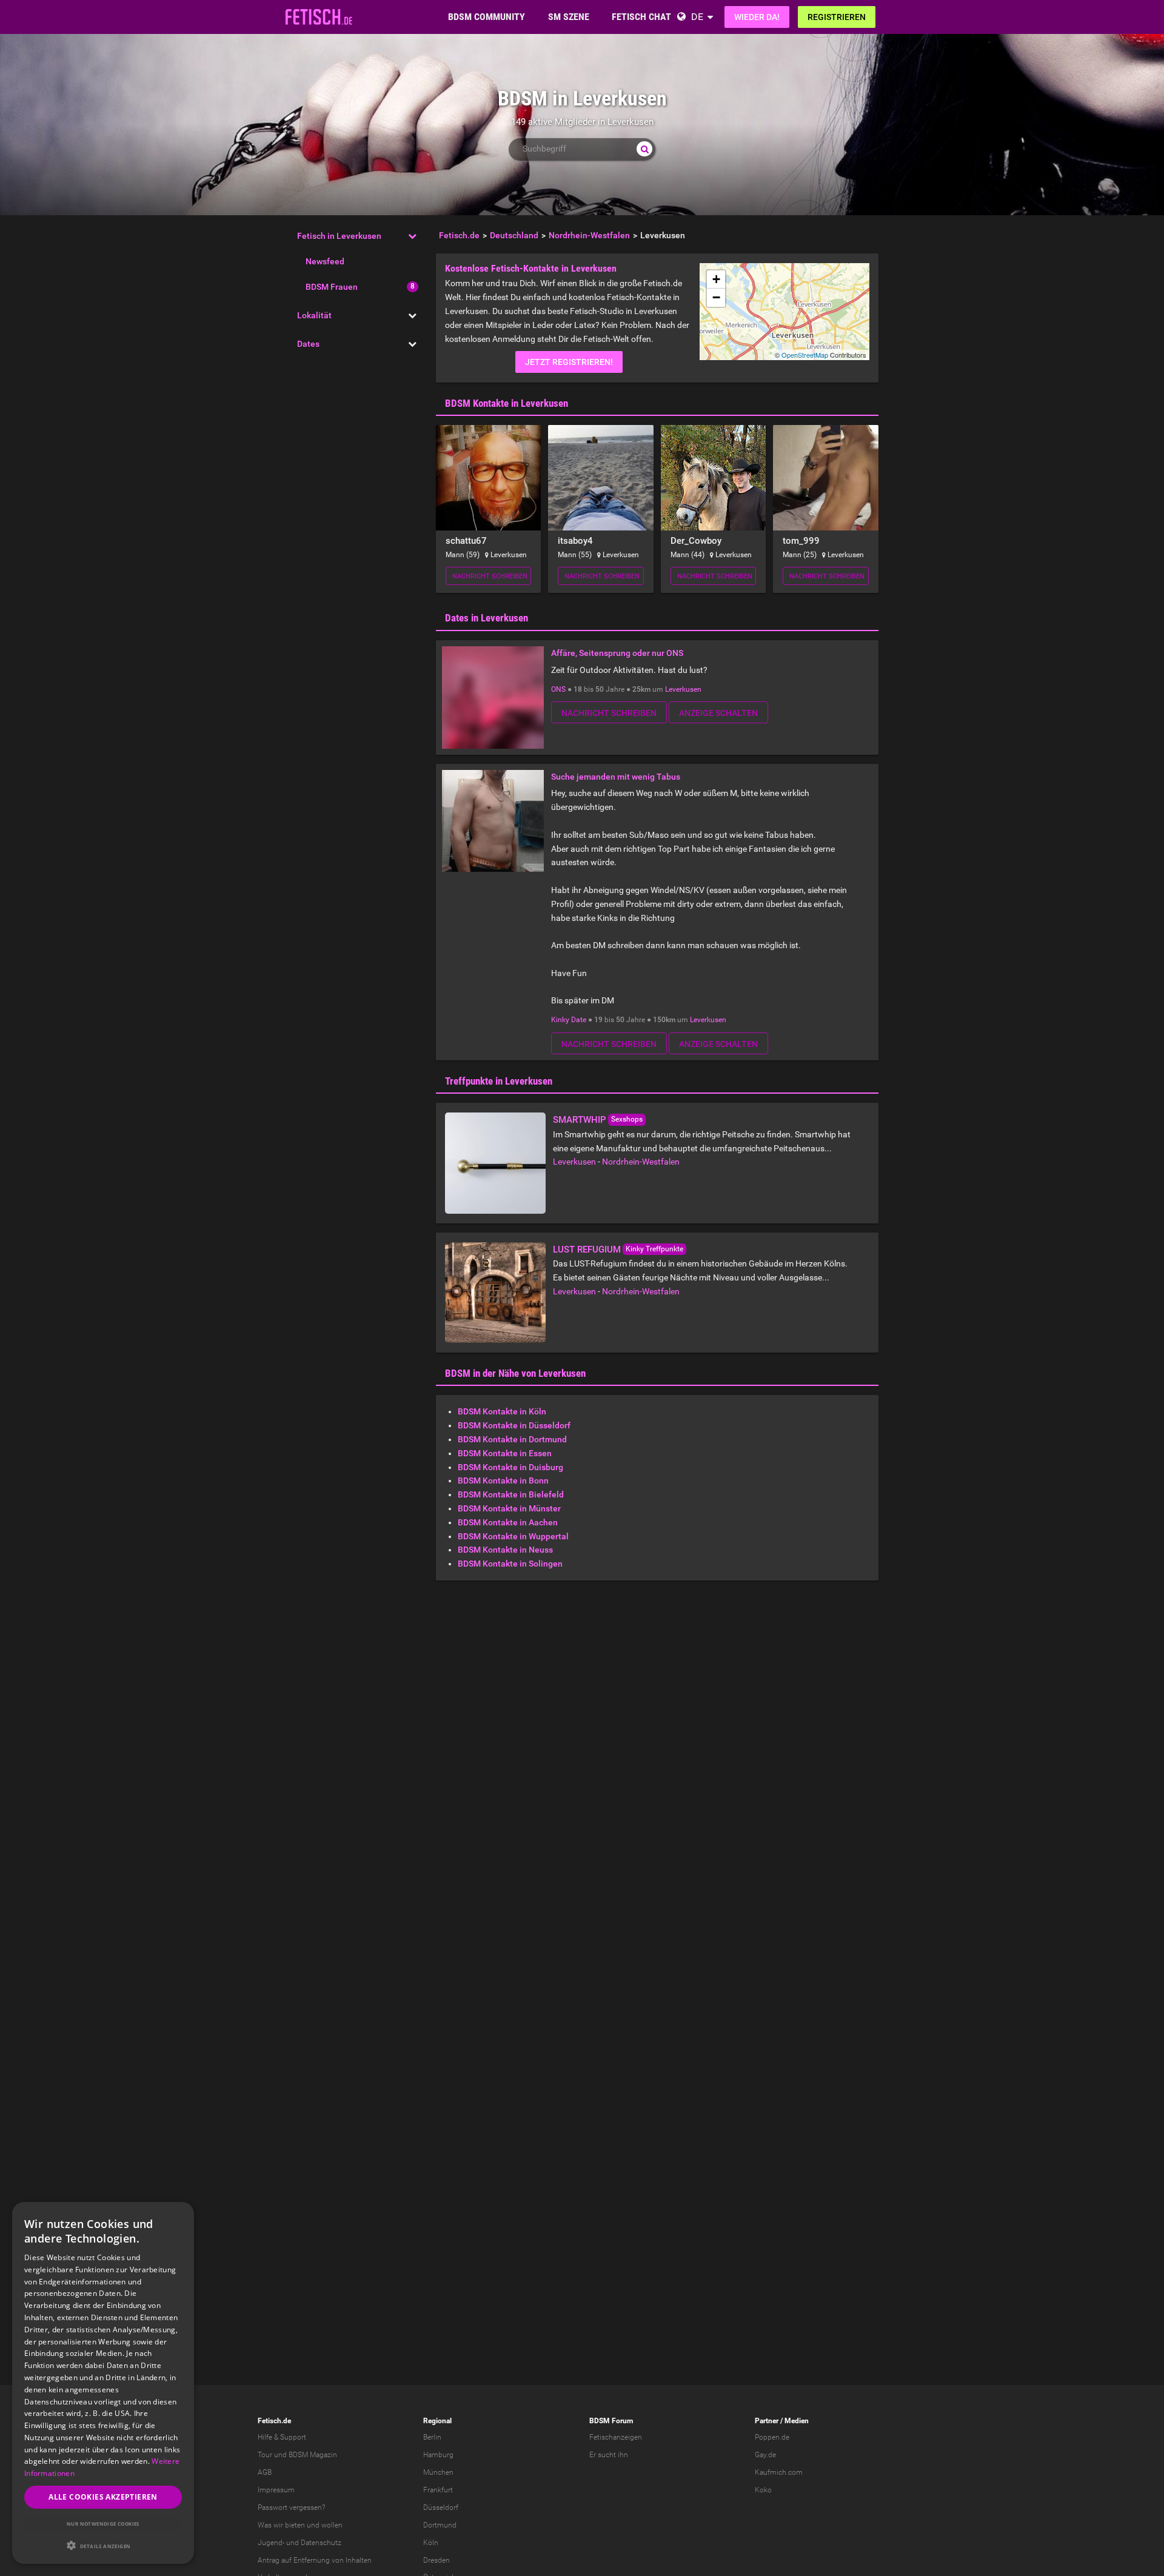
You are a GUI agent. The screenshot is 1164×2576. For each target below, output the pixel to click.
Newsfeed (325, 261)
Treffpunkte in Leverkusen (499, 1081)
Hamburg (438, 2455)
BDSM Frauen (332, 287)
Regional (437, 2421)
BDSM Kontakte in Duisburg (510, 1467)
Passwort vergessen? (291, 2507)
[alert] (103, 2383)
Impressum (276, 2490)
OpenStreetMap (805, 355)
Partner (767, 2421)
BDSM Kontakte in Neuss (505, 1550)
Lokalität (314, 315)
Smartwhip (580, 1120)
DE (697, 17)
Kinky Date (569, 1020)
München (438, 2472)
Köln (431, 2543)
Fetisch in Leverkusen (339, 236)
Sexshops (627, 1119)
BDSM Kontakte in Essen (505, 1453)
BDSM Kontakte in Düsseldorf (514, 1425)
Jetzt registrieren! (569, 362)
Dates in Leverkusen (487, 618)
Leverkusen (683, 689)
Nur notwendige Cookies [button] (103, 2524)
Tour (265, 2455)
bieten (295, 2525)
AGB (265, 2472)
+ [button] (716, 279)
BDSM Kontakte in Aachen (508, 1522)
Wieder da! (757, 17)
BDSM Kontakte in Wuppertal (513, 1536)
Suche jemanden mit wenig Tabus (616, 777)
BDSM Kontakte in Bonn (503, 1480)
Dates (308, 344)
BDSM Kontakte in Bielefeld (511, 1494)
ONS (558, 689)
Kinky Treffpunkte (654, 1249)
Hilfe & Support (282, 2437)
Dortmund (440, 2525)
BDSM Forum (611, 2421)
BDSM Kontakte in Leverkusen (507, 403)
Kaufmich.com (779, 2472)
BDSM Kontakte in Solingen (510, 1564)
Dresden (436, 2560)
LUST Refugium (587, 1250)
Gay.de (765, 2455)
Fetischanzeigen (616, 2437)
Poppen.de (772, 2437)
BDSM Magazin (313, 2455)
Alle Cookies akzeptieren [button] (103, 2497)
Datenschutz (321, 2543)
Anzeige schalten (718, 713)
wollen (332, 2525)
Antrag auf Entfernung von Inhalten (315, 2560)
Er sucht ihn (609, 2455)
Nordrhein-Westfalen (641, 1162)
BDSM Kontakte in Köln (502, 1411)
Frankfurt (438, 2490)
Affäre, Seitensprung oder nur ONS (617, 653)
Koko (763, 2490)
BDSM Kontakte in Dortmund (512, 1439)
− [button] (716, 297)
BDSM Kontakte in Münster (509, 1508)
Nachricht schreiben (490, 576)
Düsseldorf (441, 2507)
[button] (103, 2545)
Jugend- (271, 2543)
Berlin (432, 2437)
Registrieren (837, 17)
